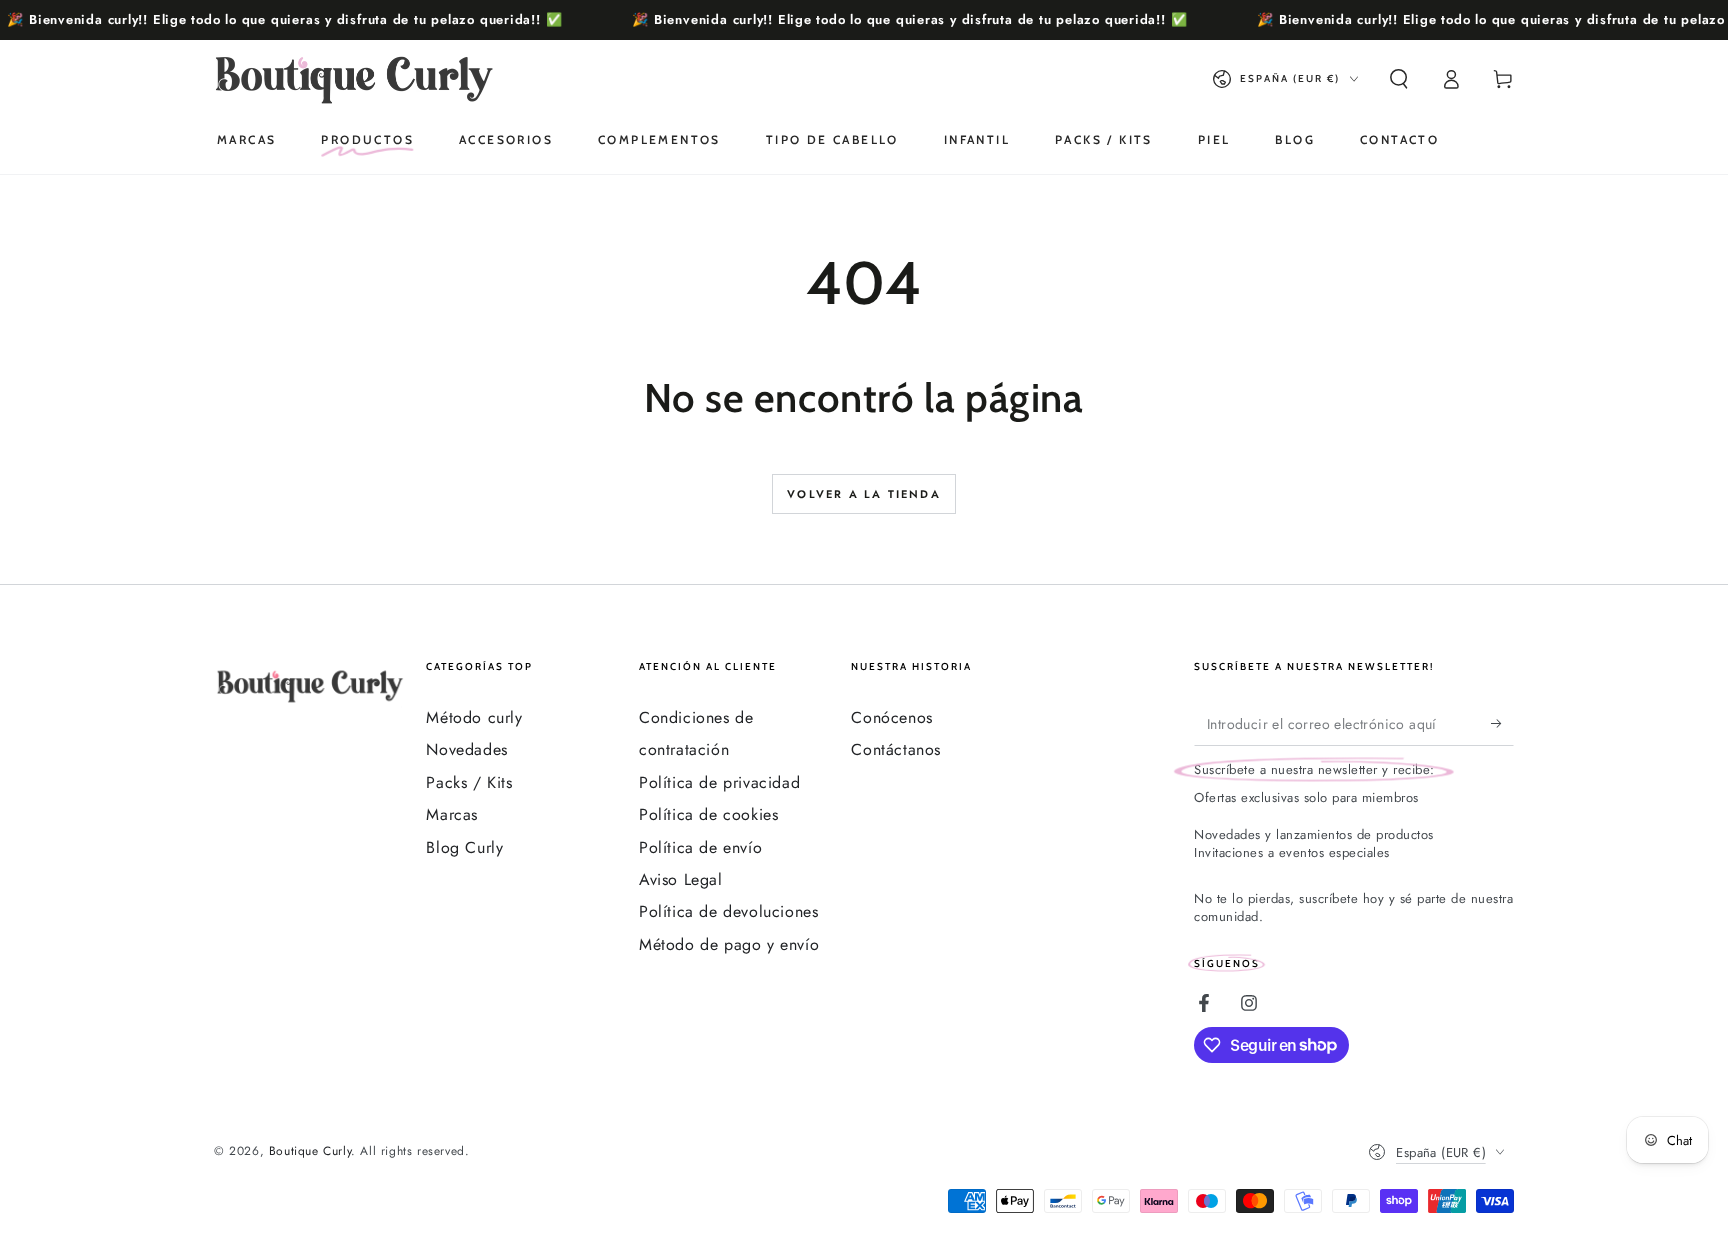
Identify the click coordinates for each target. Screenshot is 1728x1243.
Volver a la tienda (864, 494)
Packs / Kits (469, 782)
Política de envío (700, 847)
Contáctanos (896, 749)
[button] (1399, 79)
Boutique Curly (310, 1151)
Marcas (452, 814)
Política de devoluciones (728, 911)
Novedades (466, 749)
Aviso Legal (681, 879)
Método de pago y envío (729, 944)
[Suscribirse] (1502, 723)
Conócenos (891, 717)
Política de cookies (708, 814)
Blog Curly (464, 847)
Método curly (474, 717)
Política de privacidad (719, 782)
